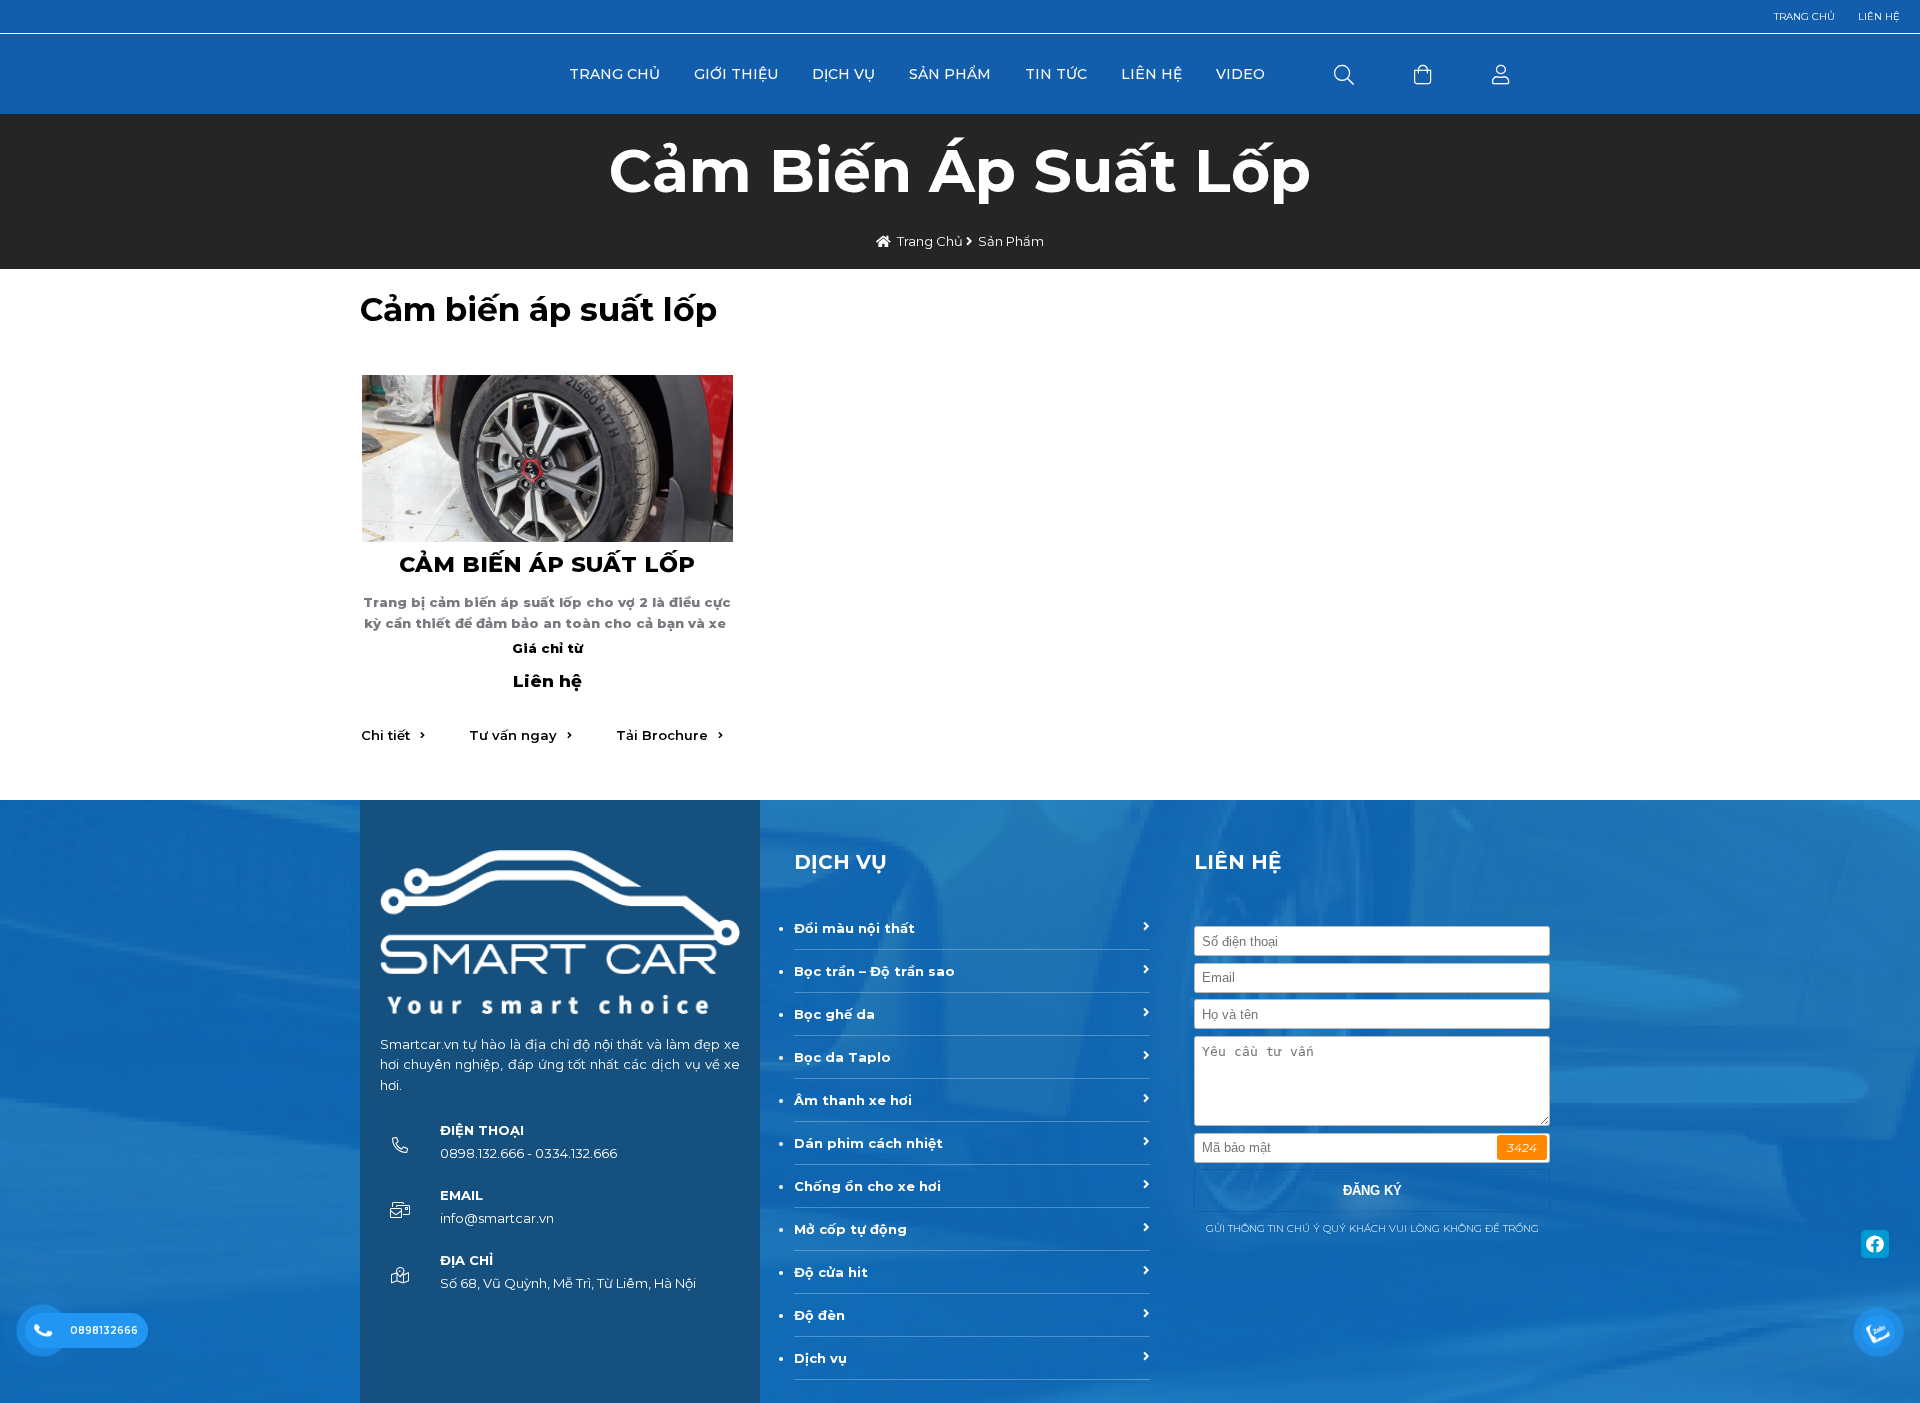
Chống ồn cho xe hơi (867, 1186)
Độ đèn (819, 1315)
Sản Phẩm (950, 74)
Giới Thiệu (736, 74)
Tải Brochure (662, 735)
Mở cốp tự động (850, 1229)
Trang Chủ (614, 74)
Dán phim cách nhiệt (868, 1143)
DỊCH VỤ (840, 862)
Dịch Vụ (843, 74)
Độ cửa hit (831, 1272)
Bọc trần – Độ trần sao (874, 971)
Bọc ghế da (834, 1014)
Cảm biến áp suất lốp (547, 564)
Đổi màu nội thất (854, 928)
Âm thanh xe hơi (853, 1100)
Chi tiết (385, 735)
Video (1240, 74)
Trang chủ (1804, 16)
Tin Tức (1056, 74)
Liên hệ (1879, 16)
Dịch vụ (820, 1358)
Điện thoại (482, 1130)
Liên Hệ (1151, 74)
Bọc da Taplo (842, 1057)
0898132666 (104, 1330)
